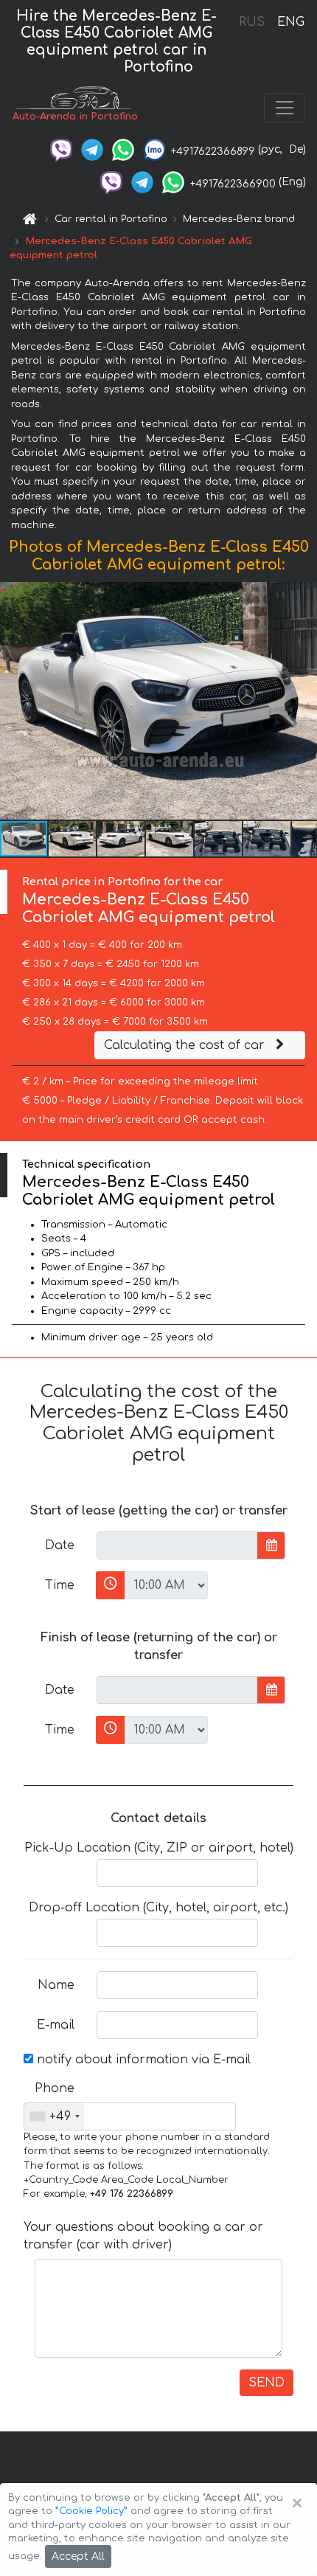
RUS (252, 22)
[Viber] (61, 149)
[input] (177, 1545)
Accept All (78, 2556)
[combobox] (54, 2116)
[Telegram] (92, 149)
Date (60, 1545)
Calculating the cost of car (186, 1045)
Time (60, 1585)
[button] (73, 839)
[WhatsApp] (123, 149)
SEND (267, 2383)
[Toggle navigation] (285, 108)
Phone (55, 2088)
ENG (290, 22)
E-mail (56, 2025)
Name (56, 1985)
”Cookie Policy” (91, 2511)
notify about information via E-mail (142, 2060)
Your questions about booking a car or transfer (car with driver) (143, 2236)
